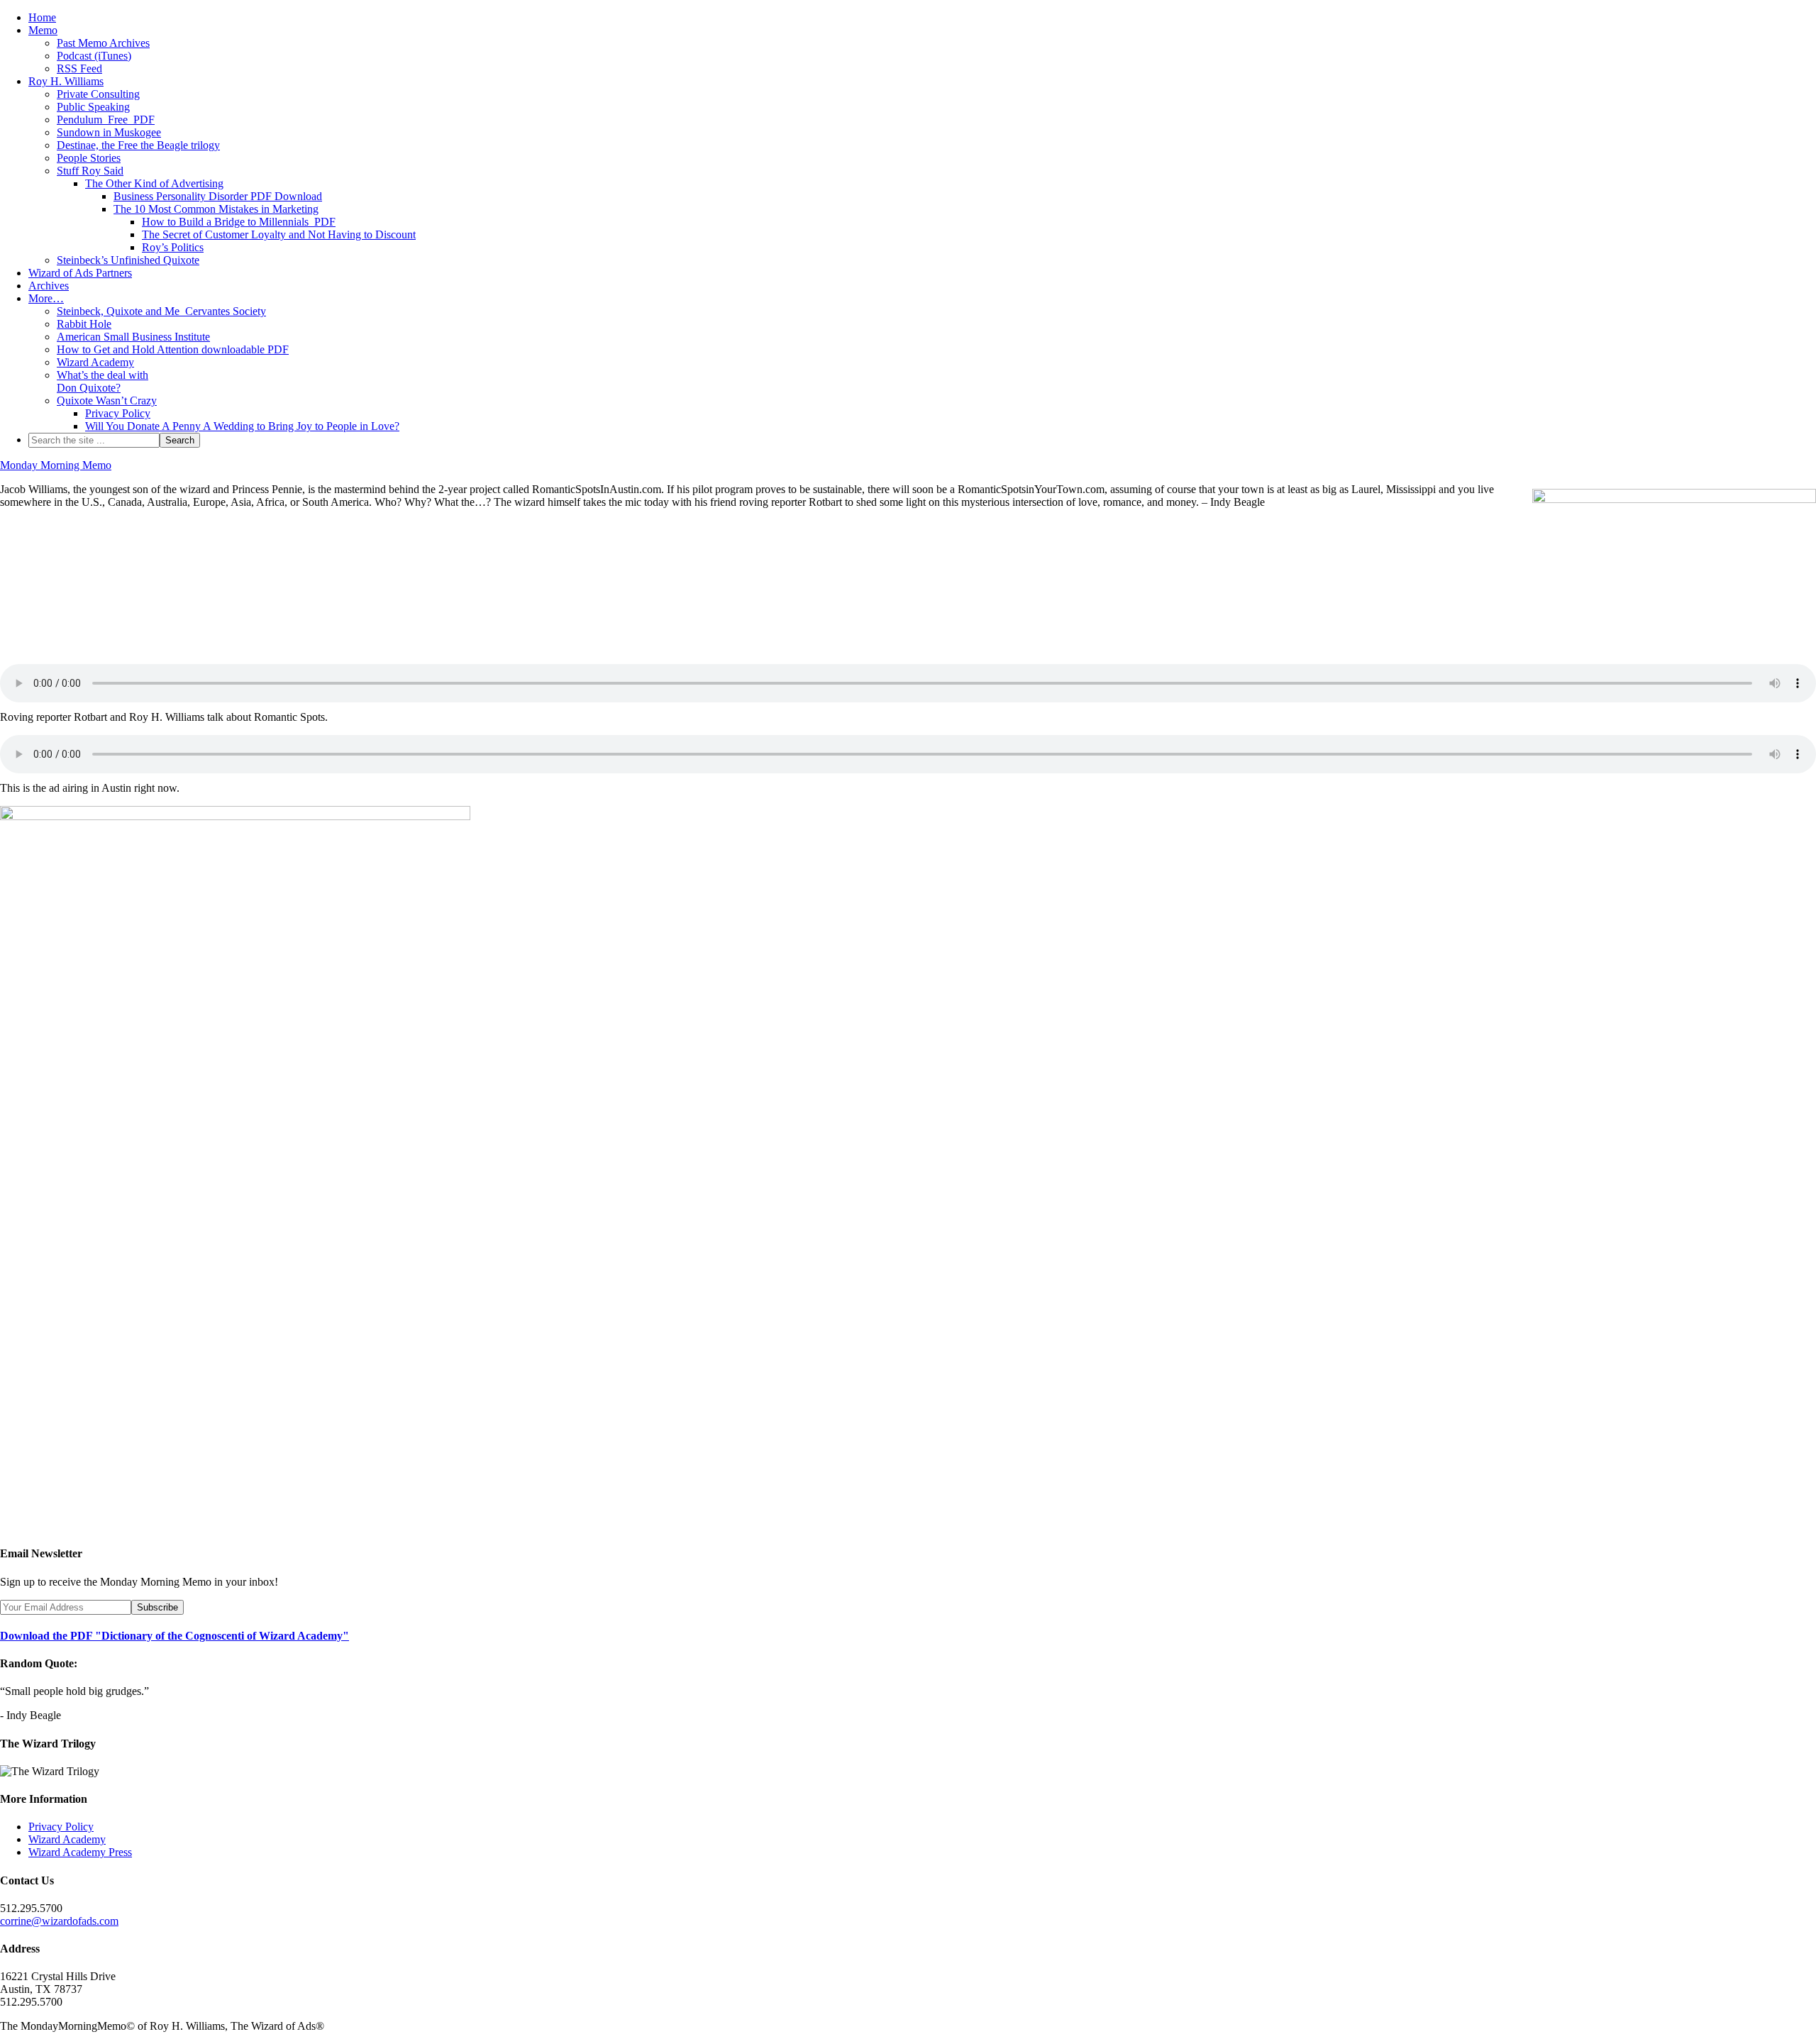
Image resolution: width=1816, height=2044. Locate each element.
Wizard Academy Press (80, 1852)
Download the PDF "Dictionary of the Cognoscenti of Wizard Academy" (175, 1636)
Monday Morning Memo (56, 465)
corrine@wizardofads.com (59, 1921)
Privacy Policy (61, 1827)
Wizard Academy (67, 1839)
